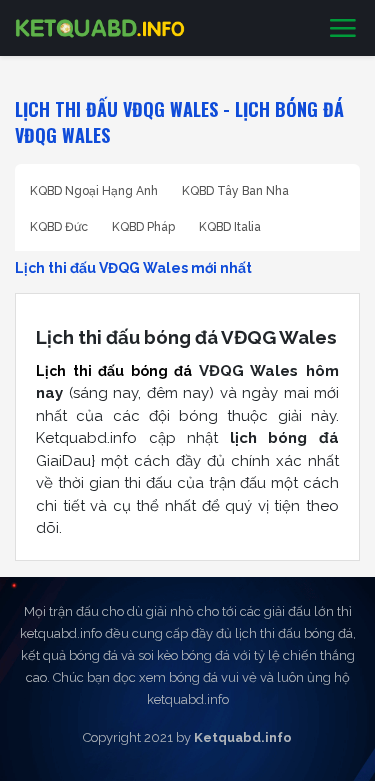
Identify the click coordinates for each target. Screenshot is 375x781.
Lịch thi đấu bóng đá (114, 371)
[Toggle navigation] (343, 29)
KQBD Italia (230, 227)
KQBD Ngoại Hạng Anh (94, 191)
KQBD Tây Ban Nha (235, 191)
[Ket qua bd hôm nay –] (100, 28)
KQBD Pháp (143, 227)
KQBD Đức (59, 227)
